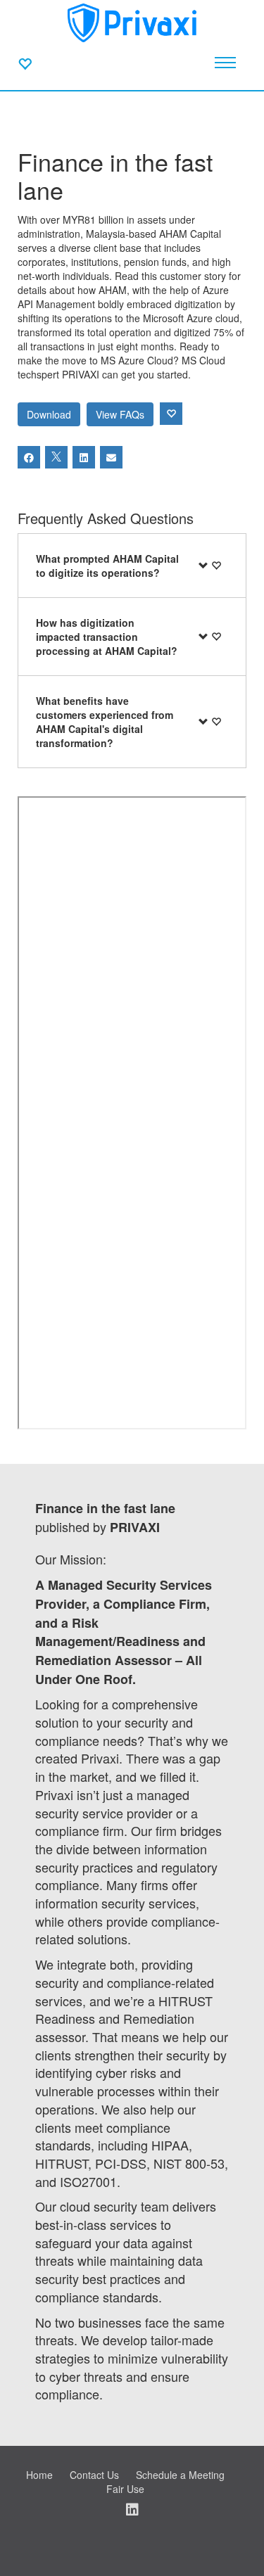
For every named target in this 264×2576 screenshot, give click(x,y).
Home (39, 2475)
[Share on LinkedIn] (84, 457)
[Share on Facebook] (29, 457)
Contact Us (94, 2475)
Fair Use (125, 2489)
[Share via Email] (111, 457)
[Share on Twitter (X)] (56, 457)
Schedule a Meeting (180, 2475)
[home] (132, 21)
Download (49, 414)
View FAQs (120, 414)
